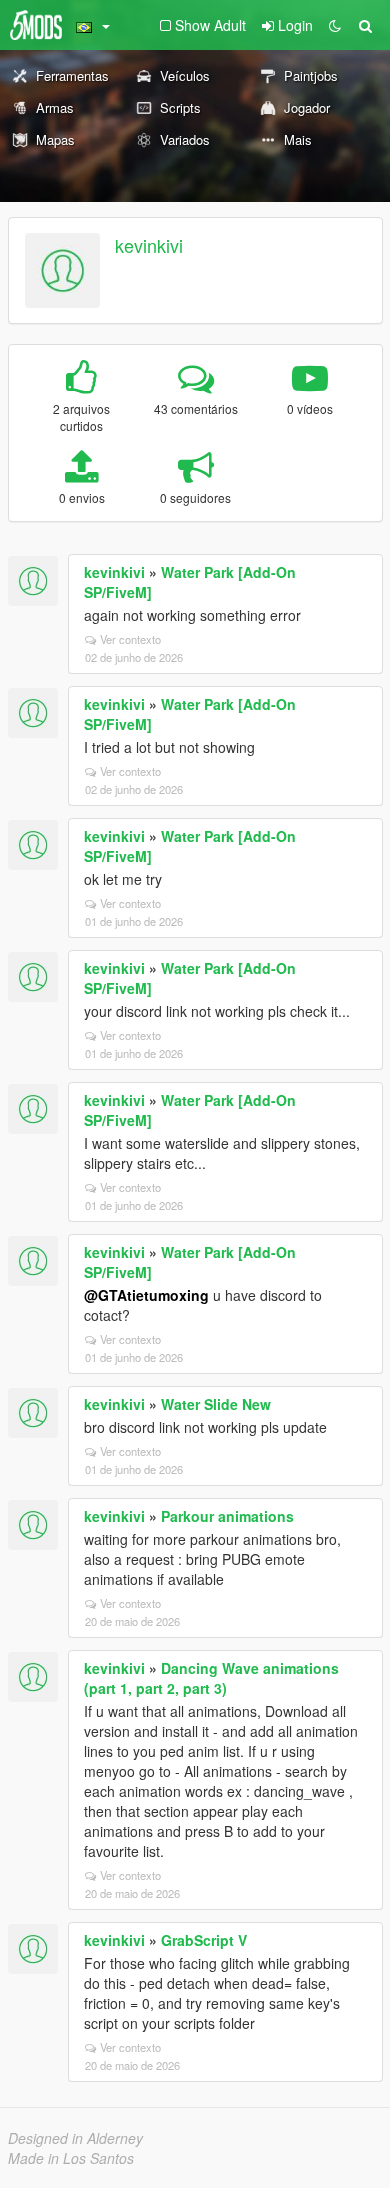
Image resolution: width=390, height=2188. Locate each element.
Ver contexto (130, 639)
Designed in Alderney (75, 2138)
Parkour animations (227, 1516)
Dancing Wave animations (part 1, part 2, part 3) (211, 1678)
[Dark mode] (335, 25)
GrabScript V (204, 1940)
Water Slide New (216, 1404)
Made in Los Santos (71, 2158)
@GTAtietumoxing (146, 1295)
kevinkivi (149, 245)
